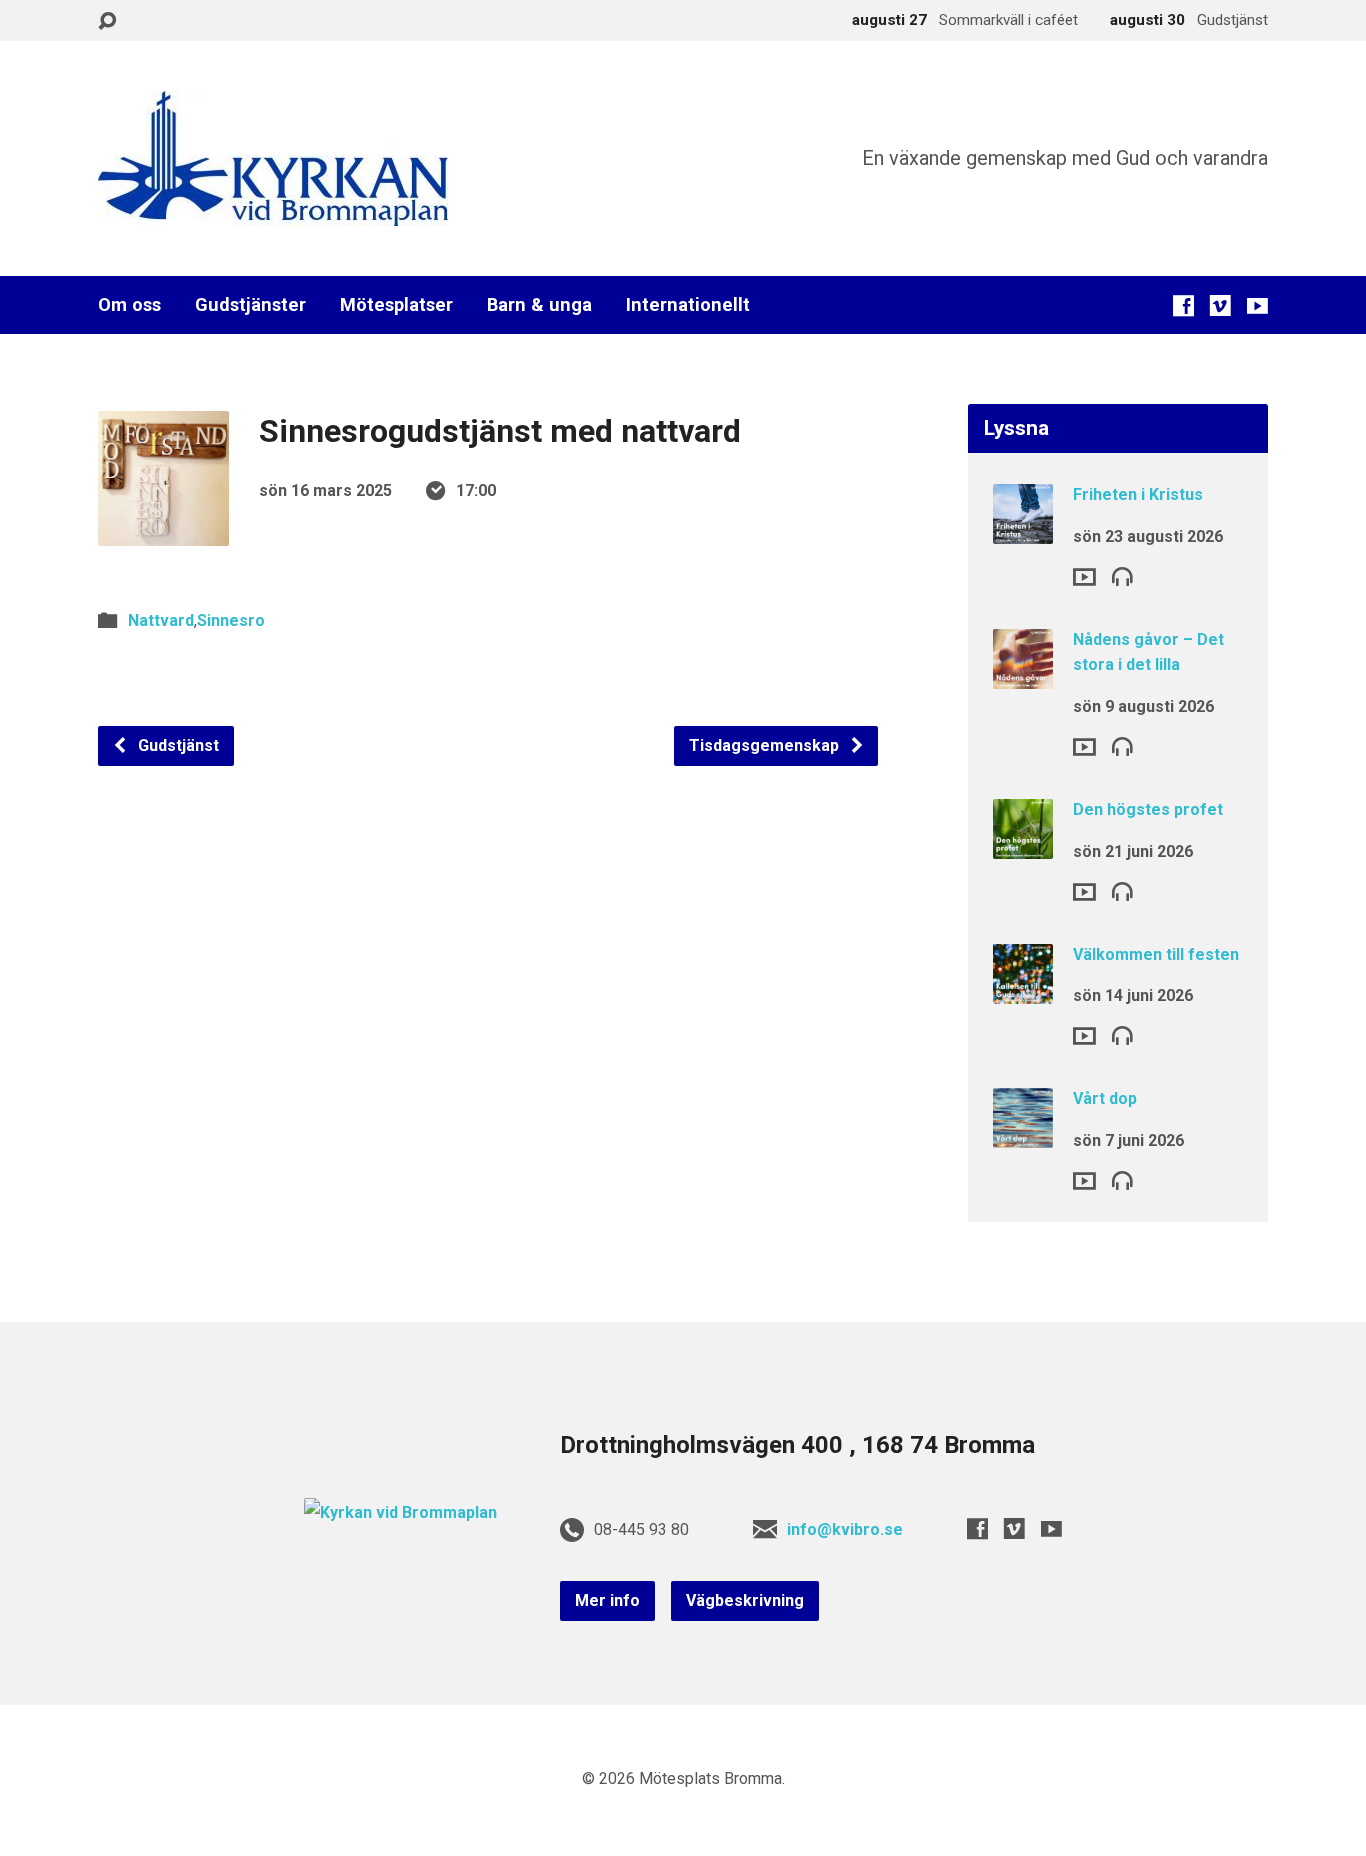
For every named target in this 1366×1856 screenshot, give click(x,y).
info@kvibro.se (845, 1529)
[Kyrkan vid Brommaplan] (400, 1512)
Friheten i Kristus (1138, 494)
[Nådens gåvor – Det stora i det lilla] (1023, 675)
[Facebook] (1183, 305)
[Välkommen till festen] (1023, 989)
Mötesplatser (396, 305)
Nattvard (161, 620)
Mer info (607, 1600)
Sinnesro (231, 620)
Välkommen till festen (1156, 954)
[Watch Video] (1084, 577)
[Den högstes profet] (1023, 845)
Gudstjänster (250, 305)
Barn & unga (539, 305)
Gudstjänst (176, 745)
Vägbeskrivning (745, 1600)
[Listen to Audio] (1122, 575)
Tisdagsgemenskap (766, 745)
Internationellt (688, 305)
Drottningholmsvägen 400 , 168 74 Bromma (797, 1445)
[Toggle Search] (107, 21)
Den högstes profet (1148, 809)
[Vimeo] (1220, 305)
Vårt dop (1105, 1098)
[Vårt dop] (1023, 1134)
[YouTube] (1257, 305)
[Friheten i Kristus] (1023, 530)
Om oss (129, 305)
